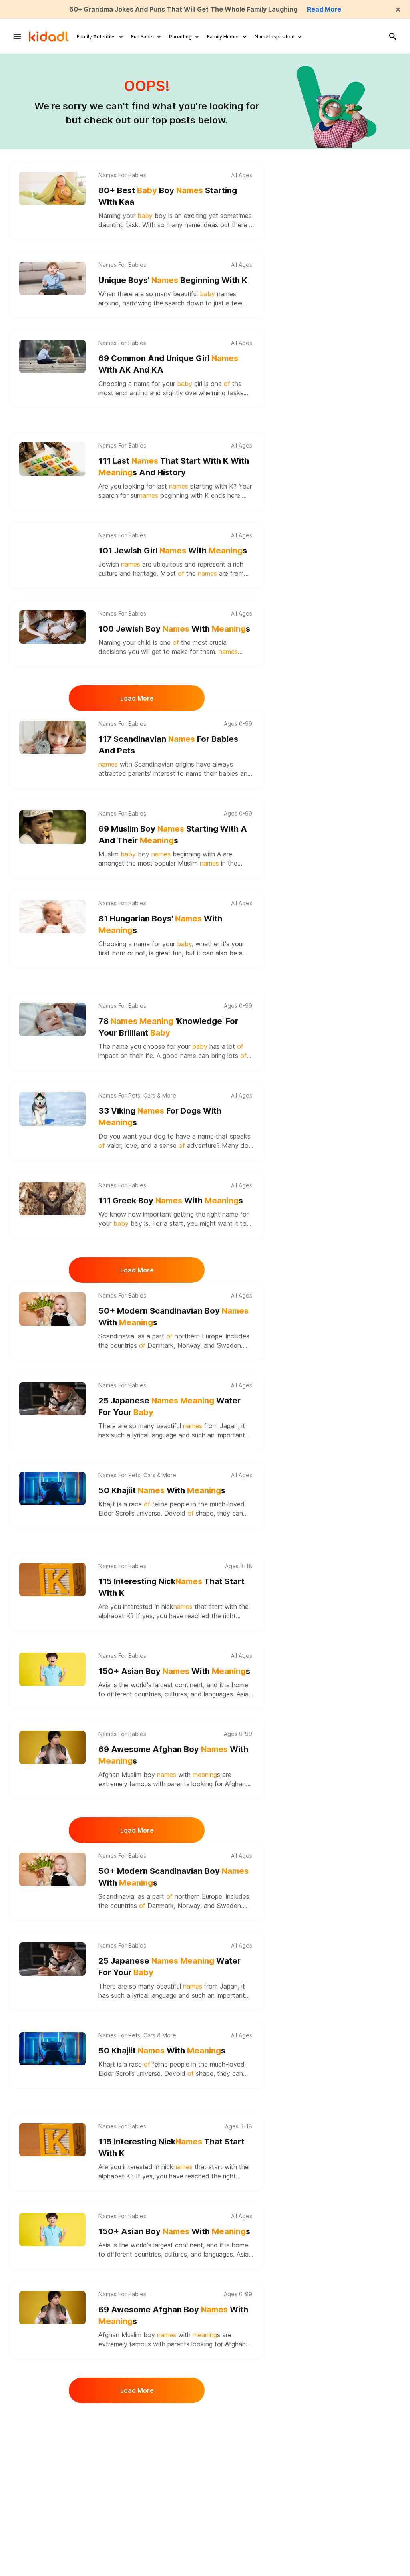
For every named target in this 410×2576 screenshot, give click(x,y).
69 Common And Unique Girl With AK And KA (168, 364)
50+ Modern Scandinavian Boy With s (174, 1317)
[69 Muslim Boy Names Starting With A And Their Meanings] (52, 827)
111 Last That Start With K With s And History (174, 467)
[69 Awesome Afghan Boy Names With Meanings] (52, 1747)
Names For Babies (122, 175)
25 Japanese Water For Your (170, 1406)
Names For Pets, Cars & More (137, 1096)
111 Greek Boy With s (171, 1201)
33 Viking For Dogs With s (160, 1117)
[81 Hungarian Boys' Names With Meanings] (52, 917)
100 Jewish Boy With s (174, 629)
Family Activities (96, 37)
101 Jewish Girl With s (173, 551)
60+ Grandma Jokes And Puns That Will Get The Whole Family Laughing (183, 9)
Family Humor (223, 37)
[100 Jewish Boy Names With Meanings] (52, 627)
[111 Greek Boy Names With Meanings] (52, 1199)
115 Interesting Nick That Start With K (172, 1587)
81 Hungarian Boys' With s (160, 924)
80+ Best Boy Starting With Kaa (168, 196)
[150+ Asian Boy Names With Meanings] (52, 1669)
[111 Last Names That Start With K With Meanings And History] (52, 459)
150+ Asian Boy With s (174, 1671)
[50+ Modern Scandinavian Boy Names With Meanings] (52, 1309)
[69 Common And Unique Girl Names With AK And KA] (52, 356)
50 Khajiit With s (162, 1490)
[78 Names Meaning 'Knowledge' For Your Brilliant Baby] (52, 1019)
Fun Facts (142, 37)
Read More (324, 9)
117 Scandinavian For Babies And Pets (168, 745)
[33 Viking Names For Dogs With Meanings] (52, 1109)
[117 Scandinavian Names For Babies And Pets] (52, 737)
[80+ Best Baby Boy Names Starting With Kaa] (52, 189)
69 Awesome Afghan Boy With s (173, 1755)
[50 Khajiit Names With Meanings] (52, 1489)
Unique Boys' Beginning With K (173, 280)
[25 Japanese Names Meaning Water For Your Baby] (52, 1399)
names (227, 294)
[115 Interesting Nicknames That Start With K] (52, 1580)
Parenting (180, 37)
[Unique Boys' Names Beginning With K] (52, 278)
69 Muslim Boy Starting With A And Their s (173, 835)
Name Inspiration (275, 37)
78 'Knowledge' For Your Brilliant (168, 1027)
